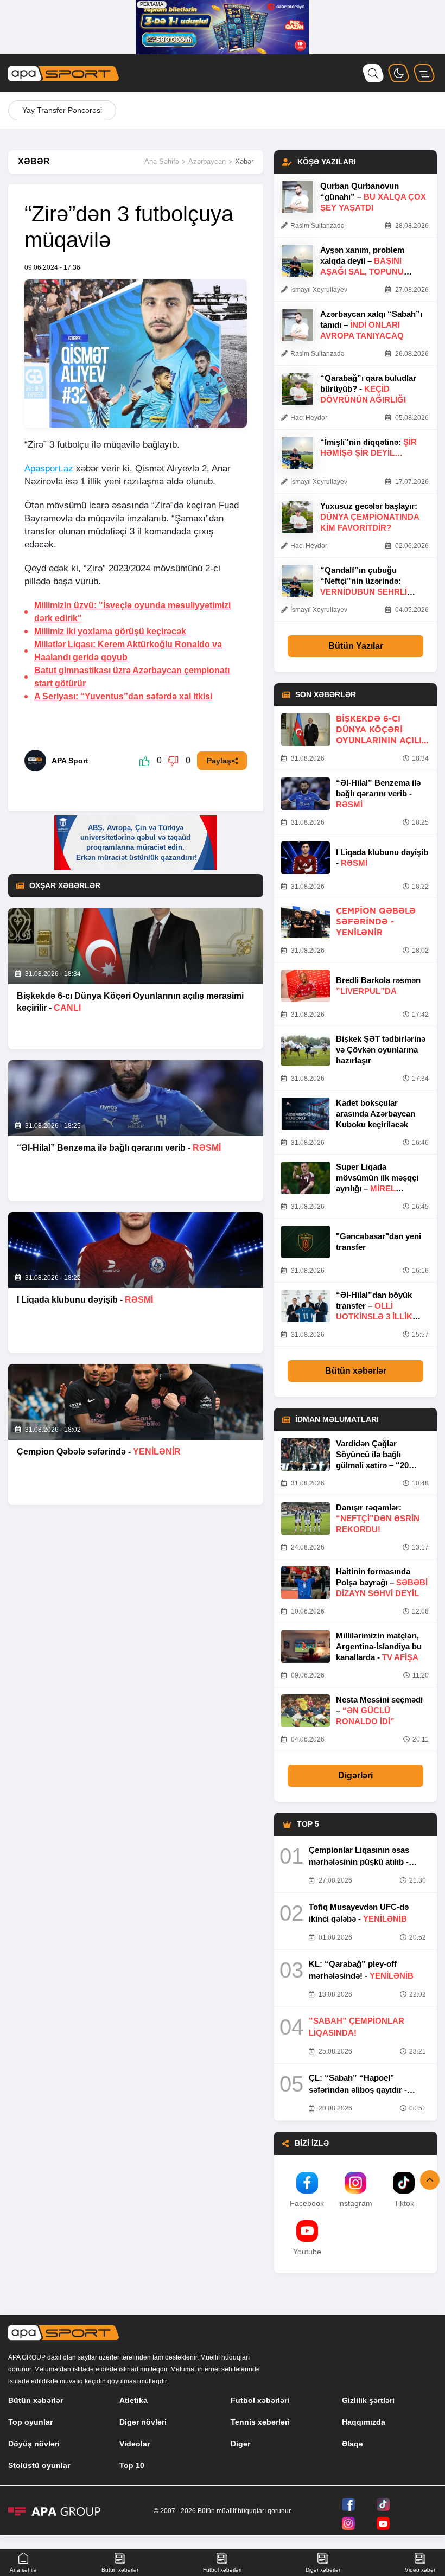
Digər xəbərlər (323, 2570)
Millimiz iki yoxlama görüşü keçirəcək (110, 631)
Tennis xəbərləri (260, 2422)
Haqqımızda (364, 2422)
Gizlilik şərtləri (368, 2400)
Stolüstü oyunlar (39, 2465)
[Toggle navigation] (424, 73)
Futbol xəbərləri (260, 2400)
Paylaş (219, 761)
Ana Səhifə (162, 161)
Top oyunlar (30, 2422)
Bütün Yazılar (356, 646)
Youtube (307, 2252)
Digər (240, 2444)
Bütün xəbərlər (356, 1371)
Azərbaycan (207, 161)
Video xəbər (420, 2570)
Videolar (135, 2444)
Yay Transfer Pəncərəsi (62, 110)
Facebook (307, 2203)
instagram (355, 2203)
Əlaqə (352, 2444)
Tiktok (404, 2203)
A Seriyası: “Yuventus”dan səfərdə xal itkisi (123, 696)
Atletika (133, 2400)
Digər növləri (143, 2422)
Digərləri (355, 1775)
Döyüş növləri (34, 2444)
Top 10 (132, 2465)
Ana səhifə (23, 2570)
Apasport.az (49, 468)
